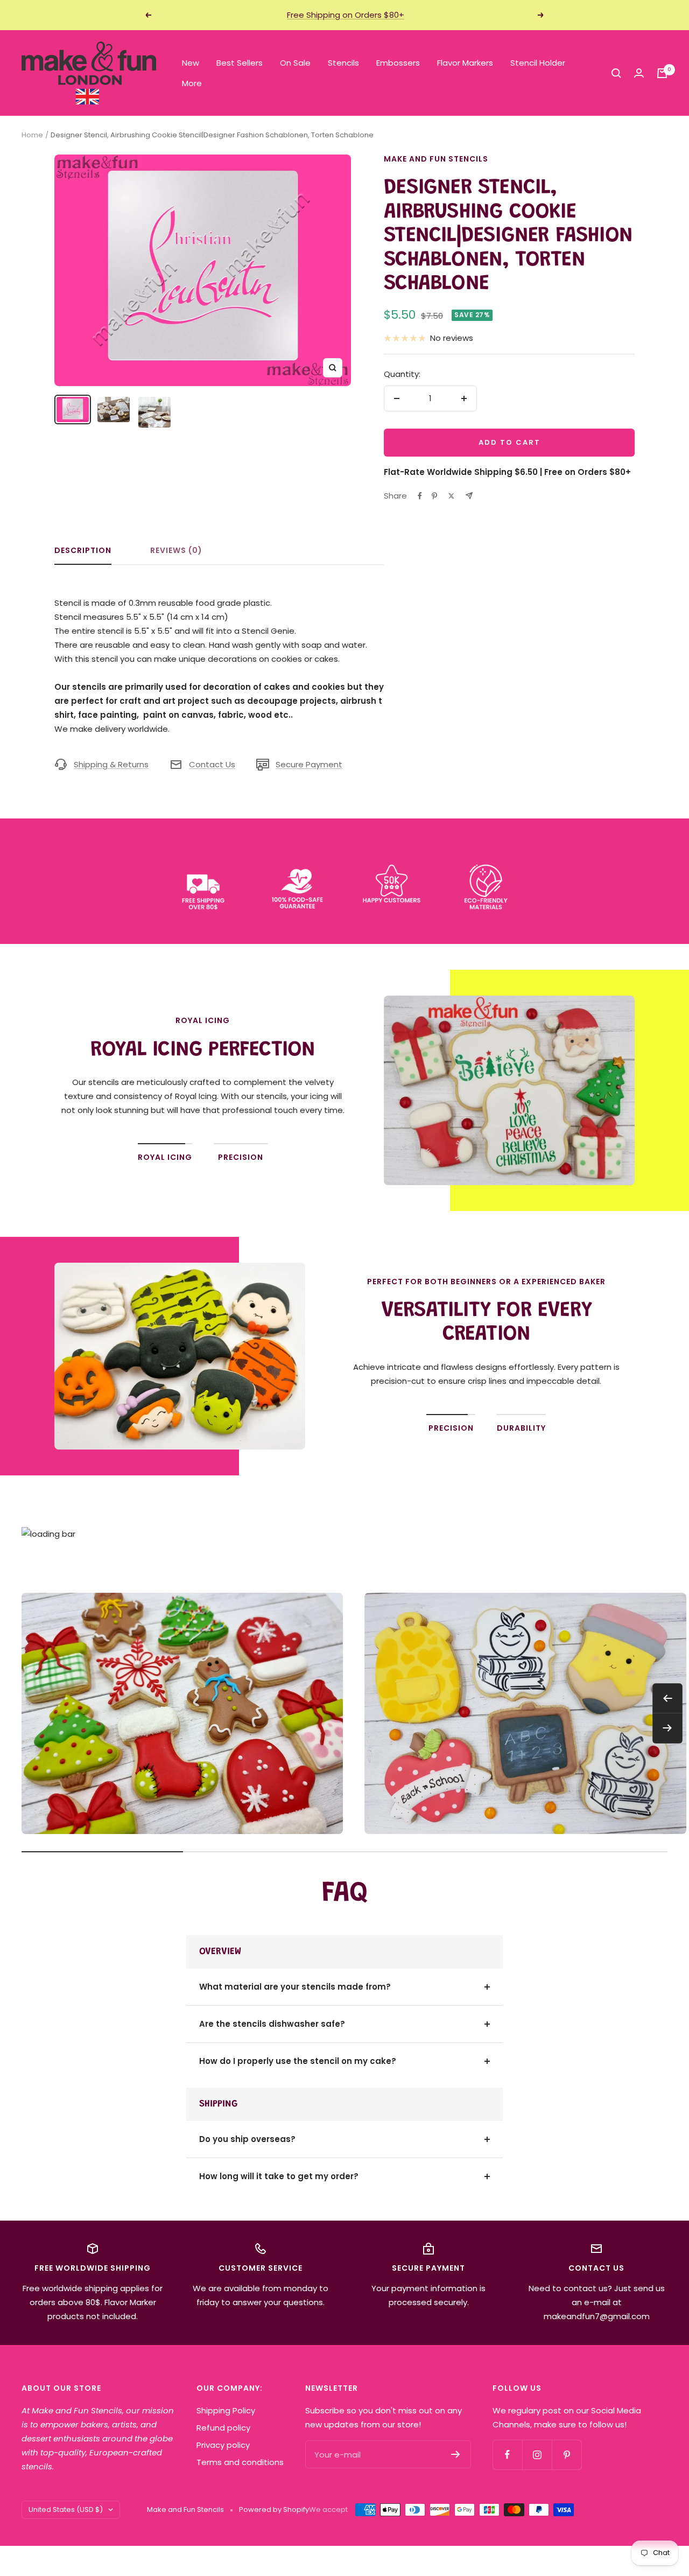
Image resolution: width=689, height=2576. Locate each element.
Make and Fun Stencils (436, 159)
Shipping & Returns (111, 764)
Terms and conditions (240, 2462)
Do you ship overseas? (247, 2139)
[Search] (616, 73)
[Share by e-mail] (469, 496)
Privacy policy (223, 2445)
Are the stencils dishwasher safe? (272, 2024)
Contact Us (212, 764)
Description (83, 551)
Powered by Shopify (274, 2509)
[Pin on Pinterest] (434, 496)
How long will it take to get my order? (279, 2176)
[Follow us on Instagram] (537, 2455)
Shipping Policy (226, 2410)
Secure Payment (309, 764)
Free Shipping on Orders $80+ (346, 15)
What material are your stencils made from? (295, 1987)
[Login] (639, 73)
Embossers (398, 63)
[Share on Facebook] (420, 496)
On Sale (295, 63)
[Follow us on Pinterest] (567, 2455)
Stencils (343, 63)
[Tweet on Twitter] (451, 496)
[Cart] (662, 73)
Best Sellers (240, 63)
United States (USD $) (66, 2509)
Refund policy (223, 2428)
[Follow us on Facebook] (507, 2455)
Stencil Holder (538, 63)
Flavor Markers (465, 63)
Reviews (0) (176, 551)
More (192, 83)
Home (32, 135)
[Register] (456, 2454)
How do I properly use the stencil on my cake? (298, 2061)
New (191, 63)
